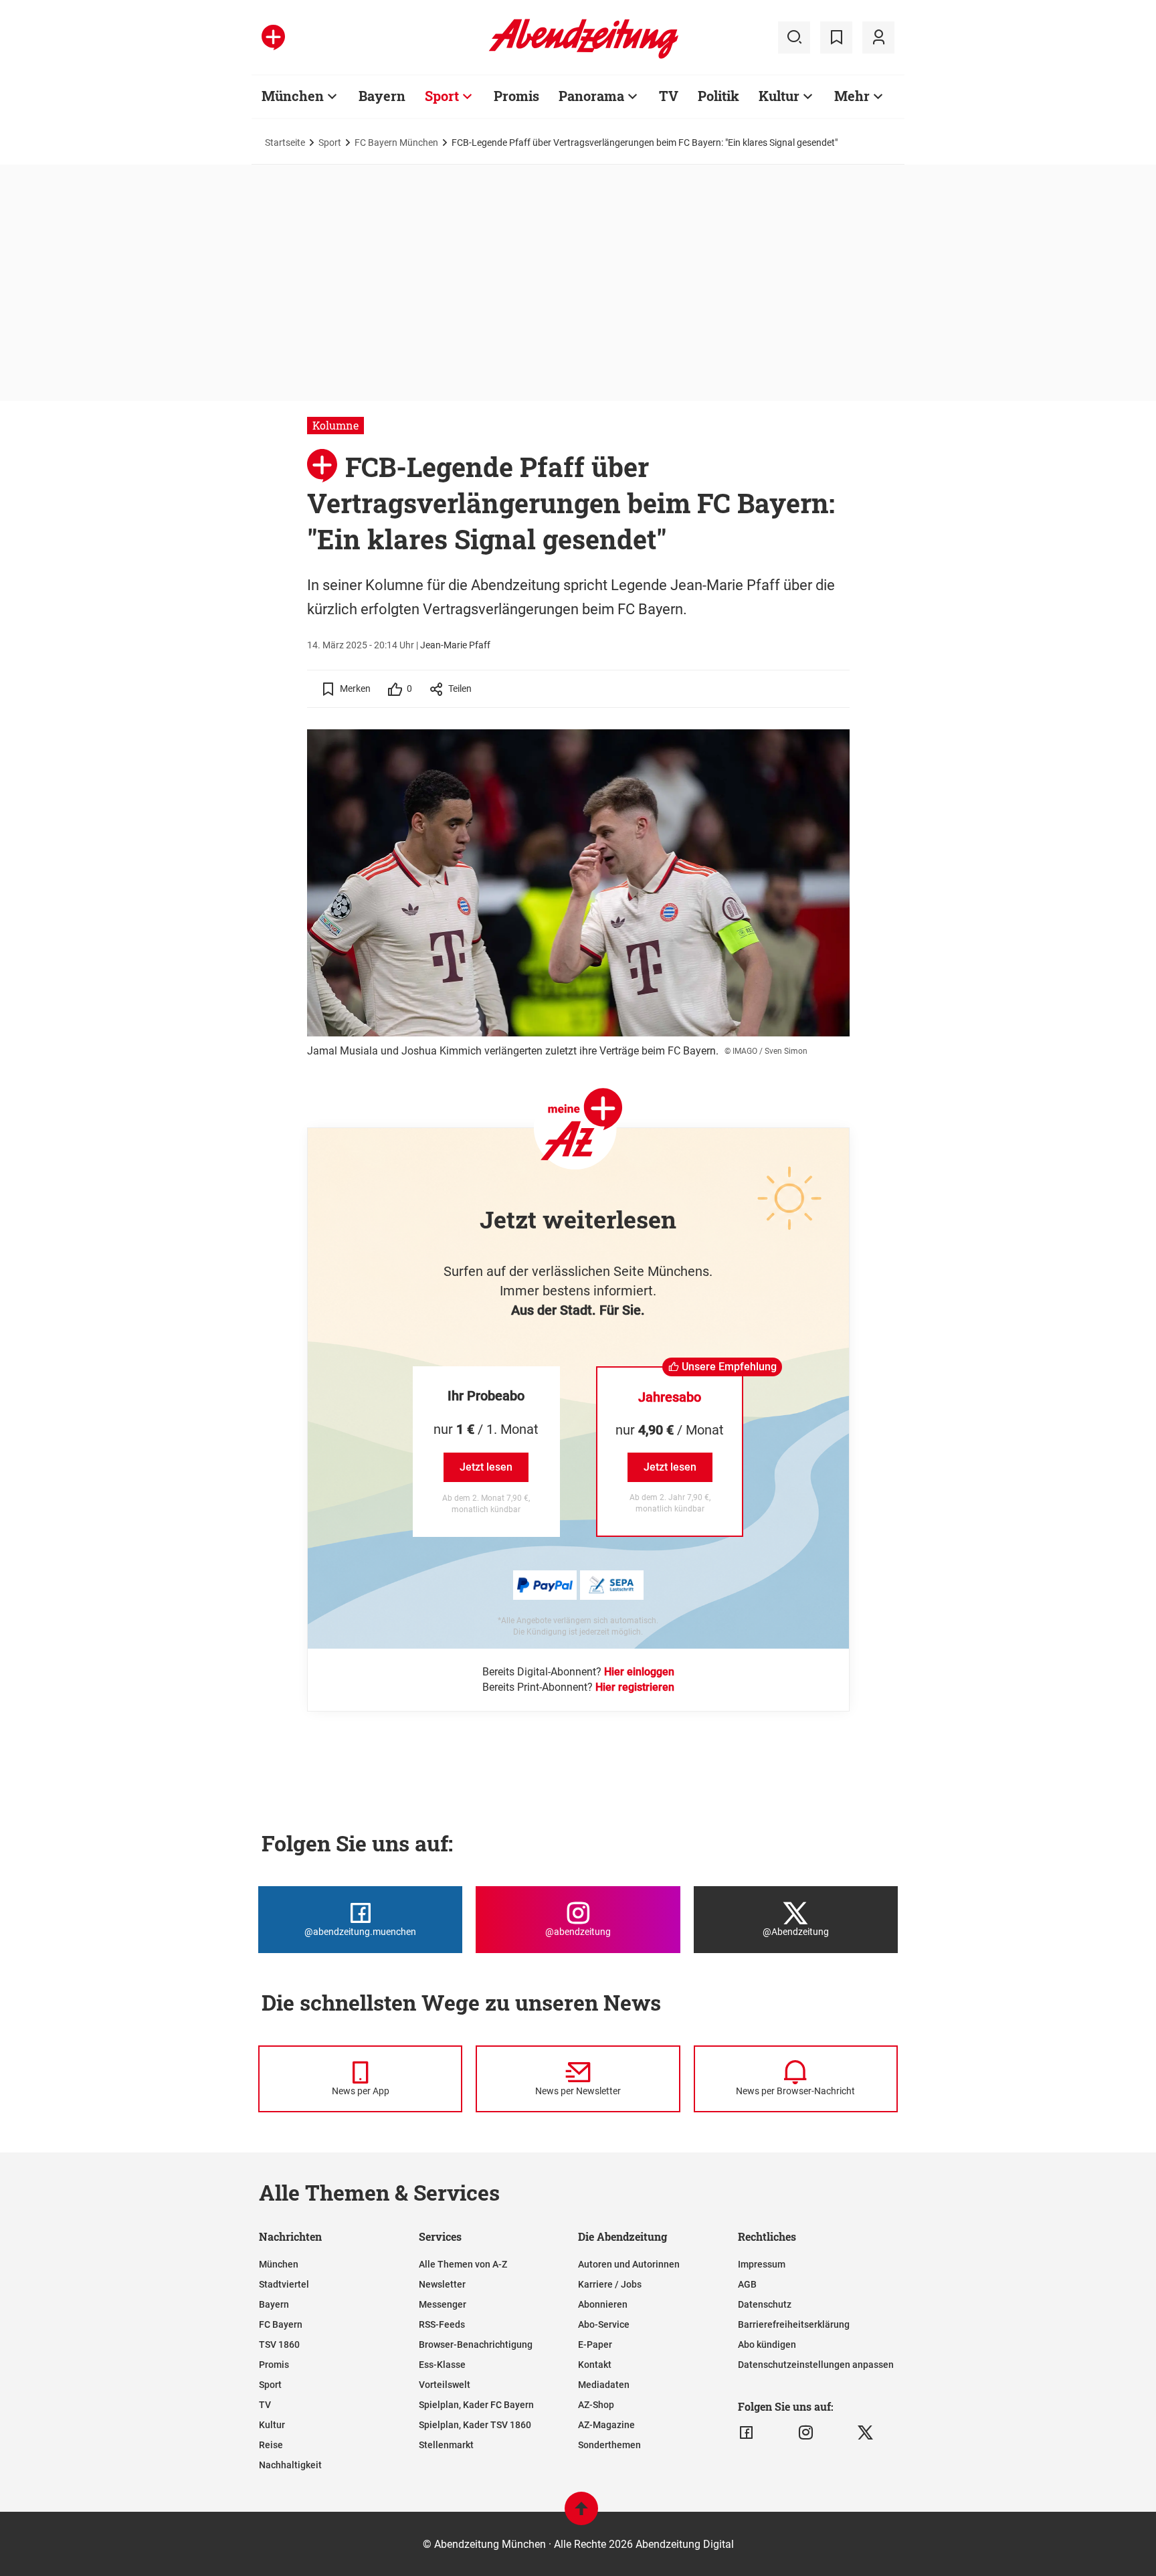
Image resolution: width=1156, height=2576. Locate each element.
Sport (442, 96)
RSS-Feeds (442, 2324)
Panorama (591, 96)
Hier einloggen (639, 1672)
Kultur (779, 96)
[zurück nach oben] (581, 2515)
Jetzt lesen (486, 1467)
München (293, 96)
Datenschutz (765, 2304)
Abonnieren (603, 2304)
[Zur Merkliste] (836, 37)
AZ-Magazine (606, 2425)
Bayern (382, 96)
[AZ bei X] (865, 2433)
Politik (718, 96)
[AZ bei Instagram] (806, 2433)
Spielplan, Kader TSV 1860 (475, 2425)
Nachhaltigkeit (290, 2465)
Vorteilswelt (445, 2385)
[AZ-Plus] (273, 37)
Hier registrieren (635, 1687)
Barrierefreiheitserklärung (794, 2324)
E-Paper (595, 2344)
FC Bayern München (396, 143)
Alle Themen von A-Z (463, 2264)
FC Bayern (281, 2324)
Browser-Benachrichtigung (476, 2344)
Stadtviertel (284, 2284)
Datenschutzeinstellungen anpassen (816, 2365)
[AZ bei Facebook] (746, 2433)
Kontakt (595, 2365)
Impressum (762, 2264)
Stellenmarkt (446, 2445)
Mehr (852, 96)
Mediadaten (604, 2385)
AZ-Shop (596, 2405)
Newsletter (442, 2284)
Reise (271, 2445)
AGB (747, 2284)
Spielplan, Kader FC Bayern (476, 2405)
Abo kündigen (767, 2344)
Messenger (443, 2304)
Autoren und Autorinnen (629, 2264)
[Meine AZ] (878, 37)
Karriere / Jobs (610, 2284)
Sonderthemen (609, 2445)
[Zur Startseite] (584, 56)
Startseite (285, 143)
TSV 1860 (279, 2344)
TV (669, 96)
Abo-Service (604, 2324)
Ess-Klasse (442, 2365)
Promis (516, 96)
